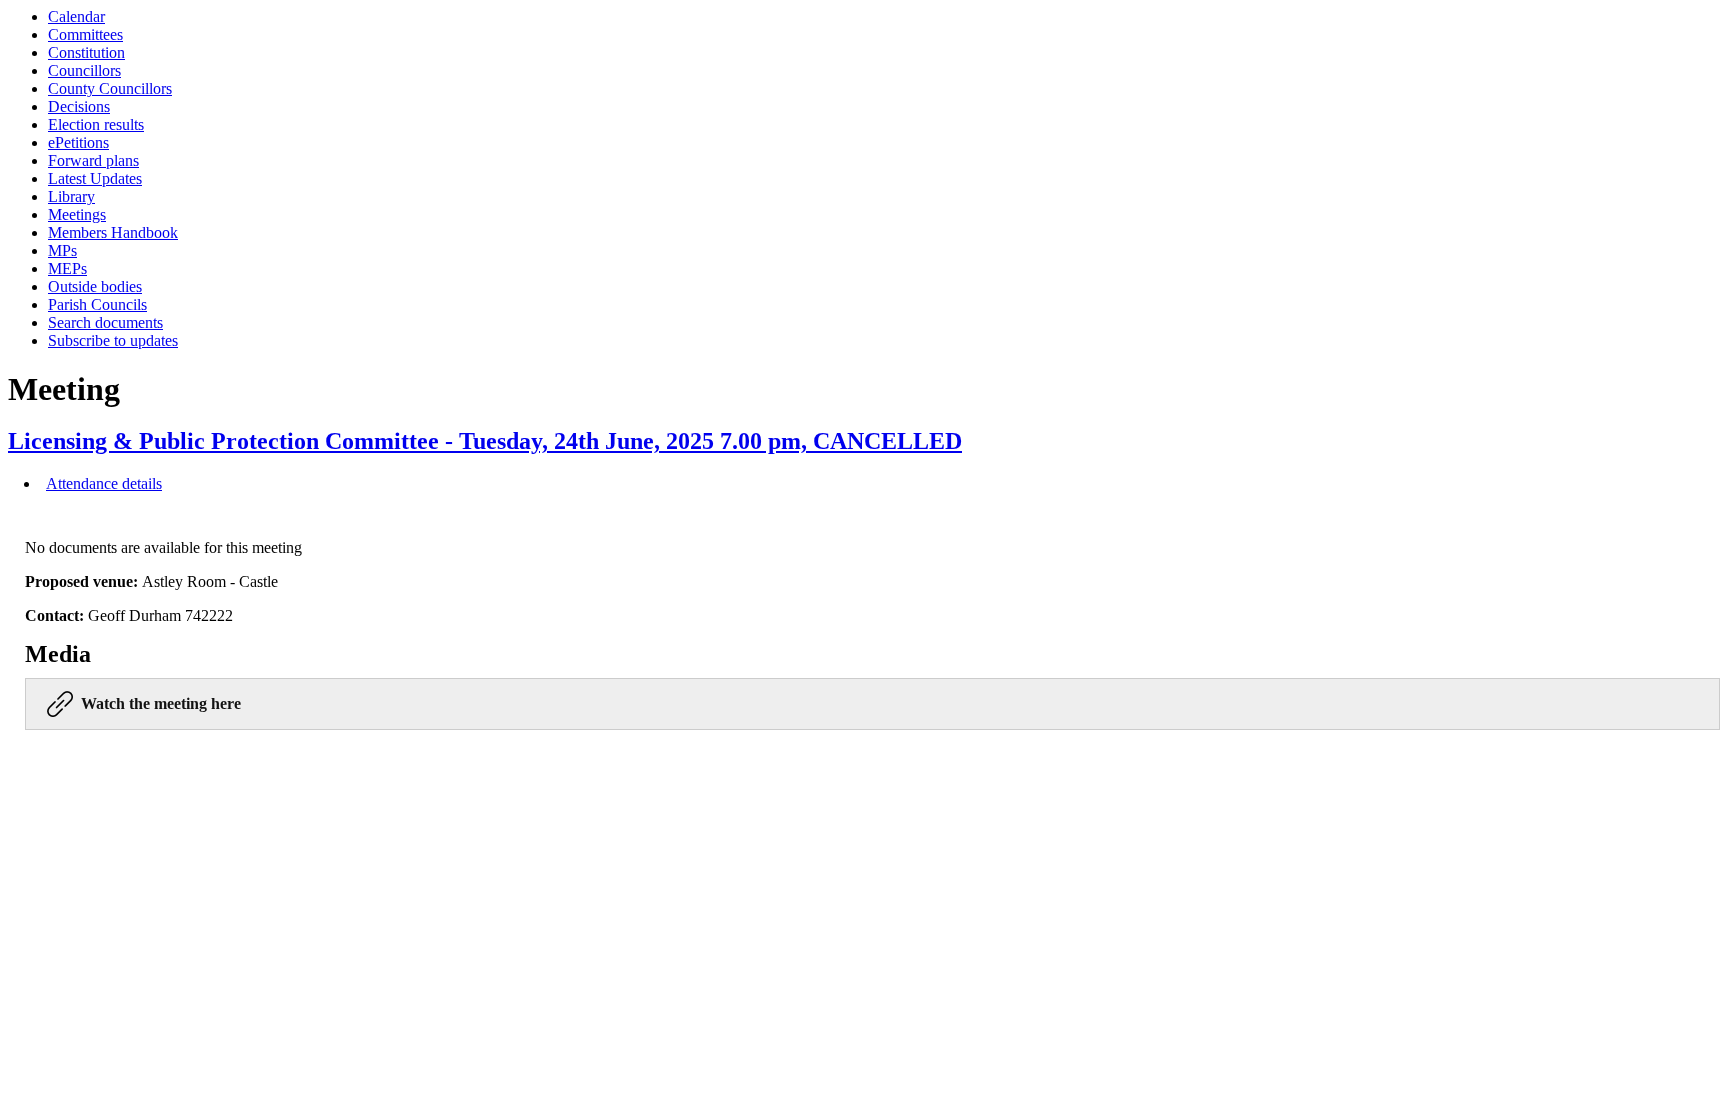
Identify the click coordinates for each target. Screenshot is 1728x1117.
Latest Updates (95, 178)
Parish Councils (97, 304)
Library (71, 196)
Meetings (77, 214)
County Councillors (110, 88)
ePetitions (78, 142)
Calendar (76, 16)
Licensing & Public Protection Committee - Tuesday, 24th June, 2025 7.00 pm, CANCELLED (485, 441)
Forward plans (93, 160)
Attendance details (104, 483)
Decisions (79, 106)
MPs (62, 250)
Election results (96, 124)
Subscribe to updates (113, 340)
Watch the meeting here (161, 703)
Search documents (105, 322)
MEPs (67, 268)
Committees (85, 34)
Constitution (86, 52)
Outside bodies (95, 286)
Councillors (84, 70)
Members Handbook (113, 232)
